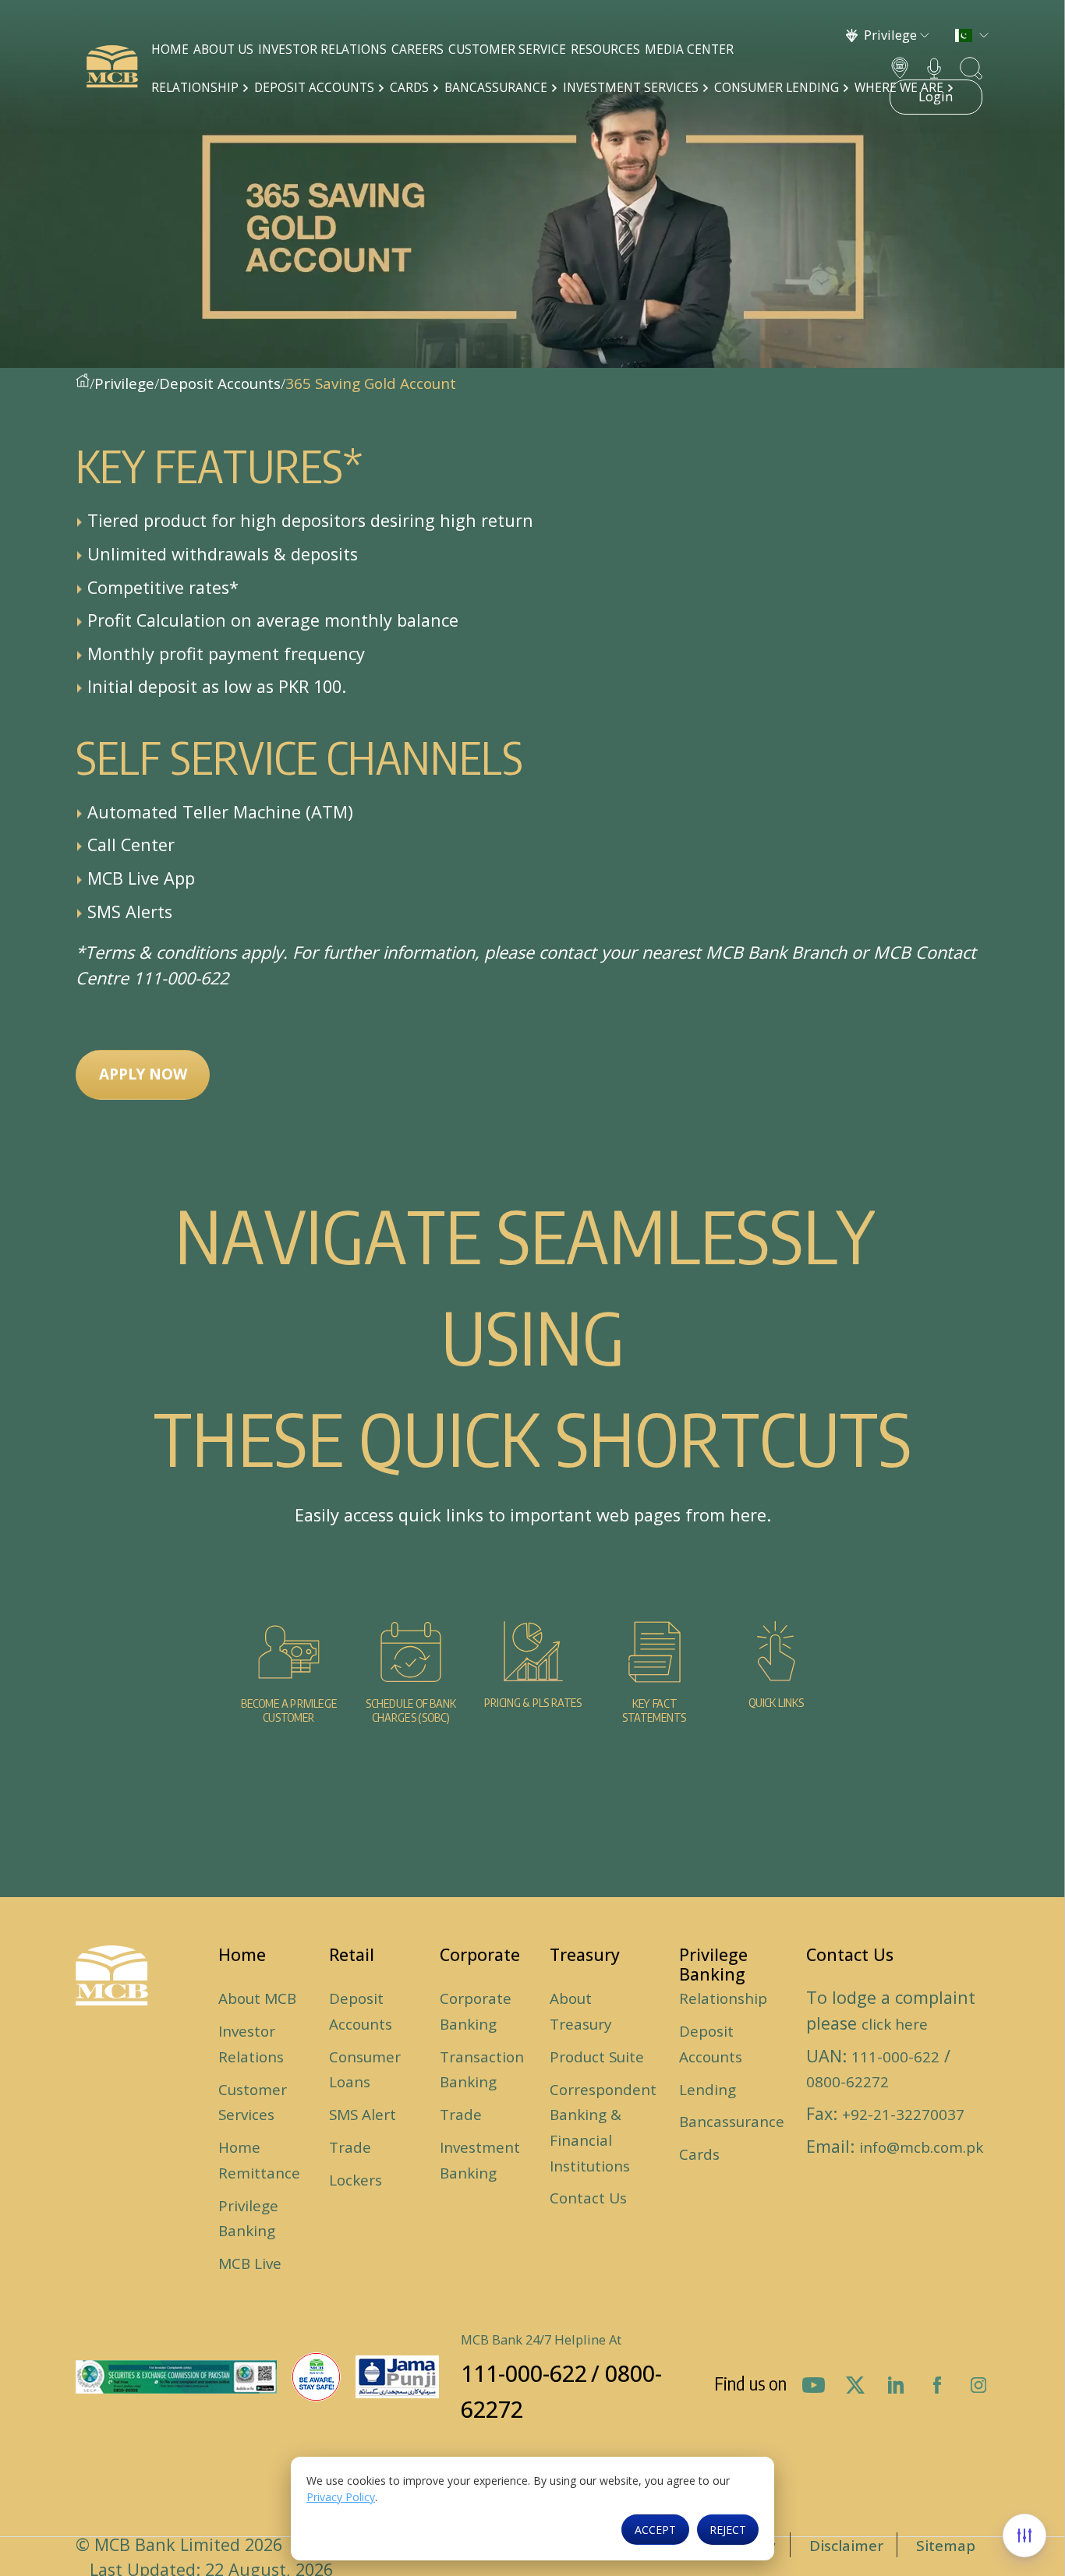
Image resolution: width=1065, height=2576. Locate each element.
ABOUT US (223, 49)
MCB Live (250, 2263)
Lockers (356, 2180)
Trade (350, 2147)
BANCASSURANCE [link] (497, 88)
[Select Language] (972, 35)
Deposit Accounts (220, 383)
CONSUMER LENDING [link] (778, 88)
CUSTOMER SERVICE (507, 49)
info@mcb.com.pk (921, 2147)
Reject (728, 2530)
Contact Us (588, 2198)
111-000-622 (895, 2057)
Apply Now (143, 1074)
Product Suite (597, 2057)
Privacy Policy (341, 2497)
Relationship (723, 1998)
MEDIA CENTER (689, 49)
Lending (708, 2090)
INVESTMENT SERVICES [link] (632, 88)
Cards (699, 2154)
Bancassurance (732, 2122)
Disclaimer (846, 2546)
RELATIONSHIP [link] (196, 88)
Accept (655, 2530)
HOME (170, 49)
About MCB (257, 1998)
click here (895, 2024)
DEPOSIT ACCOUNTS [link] (316, 88)
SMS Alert (363, 2115)
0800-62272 (847, 2082)
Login (936, 96)
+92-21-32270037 (903, 2115)
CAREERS (418, 49)
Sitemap (946, 2546)
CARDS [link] (411, 88)
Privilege (124, 383)
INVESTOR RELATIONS (322, 49)
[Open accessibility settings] (1024, 2535)
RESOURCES (605, 49)
